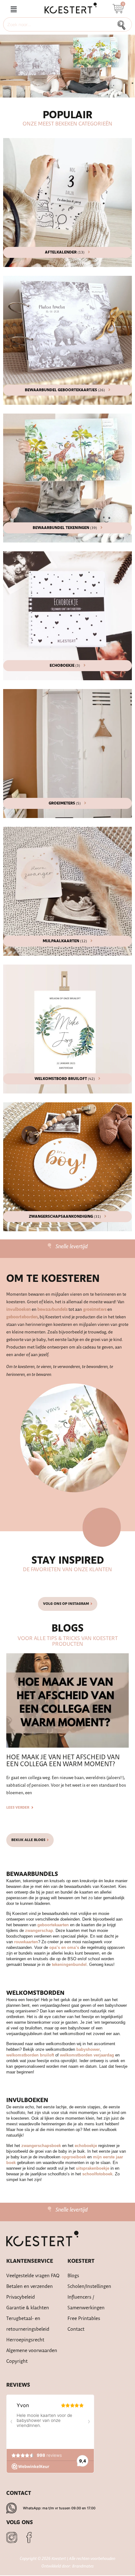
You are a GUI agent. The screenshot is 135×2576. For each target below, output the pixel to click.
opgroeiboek (74, 2157)
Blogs (73, 2276)
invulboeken (19, 1310)
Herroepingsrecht (25, 2340)
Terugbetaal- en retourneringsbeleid (28, 2324)
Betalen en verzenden (30, 2287)
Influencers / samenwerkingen (86, 2303)
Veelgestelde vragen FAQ (33, 2276)
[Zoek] (123, 24)
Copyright (17, 2361)
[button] (13, 10)
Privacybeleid (21, 2297)
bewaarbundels (52, 1310)
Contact (76, 2329)
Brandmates (83, 2566)
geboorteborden (22, 1317)
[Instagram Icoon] (12, 2537)
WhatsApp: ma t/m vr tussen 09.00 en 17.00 (59, 2508)
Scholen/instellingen (89, 2287)
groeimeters (94, 1310)
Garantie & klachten (28, 2308)
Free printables (84, 2319)
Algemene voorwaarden (32, 2351)
